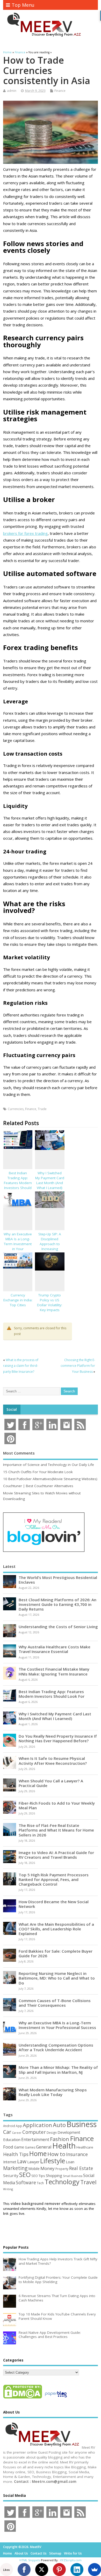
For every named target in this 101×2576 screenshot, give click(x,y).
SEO (25, 2175)
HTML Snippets (30, 2560)
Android (9, 2126)
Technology (62, 2182)
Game (19, 2147)
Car (7, 2132)
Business (82, 2124)
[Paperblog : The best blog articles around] (56, 2398)
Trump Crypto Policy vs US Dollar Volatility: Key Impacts (50, 1302)
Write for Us (73, 2553)
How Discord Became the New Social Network (54, 1904)
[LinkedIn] (77, 2570)
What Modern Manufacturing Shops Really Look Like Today (53, 2092)
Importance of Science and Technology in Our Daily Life (49, 1465)
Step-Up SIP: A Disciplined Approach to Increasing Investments (50, 1244)
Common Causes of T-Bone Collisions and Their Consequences (55, 2003)
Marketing (15, 2168)
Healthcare (85, 2147)
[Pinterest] (59, 2570)
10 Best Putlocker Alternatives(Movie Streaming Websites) (50, 1479)
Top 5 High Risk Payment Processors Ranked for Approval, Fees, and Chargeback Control (54, 1879)
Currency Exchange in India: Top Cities (18, 1300)
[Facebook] (24, 2570)
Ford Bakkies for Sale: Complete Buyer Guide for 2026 (56, 1953)
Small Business (73, 2176)
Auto (59, 2125)
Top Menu (23, 5)
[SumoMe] (95, 2570)
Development (69, 2132)
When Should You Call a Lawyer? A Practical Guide (51, 1783)
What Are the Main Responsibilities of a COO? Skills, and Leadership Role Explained (56, 1929)
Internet (10, 2162)
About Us (21, 2553)
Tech (40, 2183)
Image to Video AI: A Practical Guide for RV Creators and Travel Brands (56, 1855)
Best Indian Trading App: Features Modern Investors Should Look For (18, 1183)
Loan (70, 2162)
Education (12, 2139)
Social (12, 1409)
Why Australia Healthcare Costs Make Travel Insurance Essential (55, 1649)
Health (64, 2146)
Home (38, 2153)
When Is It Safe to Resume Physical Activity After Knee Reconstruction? (53, 1761)
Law (22, 2161)
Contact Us (39, 2553)
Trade (42, 1109)
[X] (42, 2570)
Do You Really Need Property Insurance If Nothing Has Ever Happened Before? (58, 1738)
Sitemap (55, 2553)
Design (52, 2132)
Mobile (34, 2169)
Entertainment (35, 2139)
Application (37, 2125)
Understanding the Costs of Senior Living (58, 1627)
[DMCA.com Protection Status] (23, 2398)
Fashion (60, 2139)
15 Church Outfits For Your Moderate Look (38, 1472)
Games (30, 2147)
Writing (8, 2189)
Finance (60, 91)
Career (17, 2133)
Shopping (54, 2176)
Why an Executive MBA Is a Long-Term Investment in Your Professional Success (18, 1246)
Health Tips (16, 2154)
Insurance (77, 2154)
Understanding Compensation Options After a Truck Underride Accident (56, 2047)
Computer (34, 2132)
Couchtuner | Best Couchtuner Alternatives (38, 1486)
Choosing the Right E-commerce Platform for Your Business (78, 1366)
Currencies (16, 1109)
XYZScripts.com (71, 2560)
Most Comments (19, 1453)
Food (8, 2147)
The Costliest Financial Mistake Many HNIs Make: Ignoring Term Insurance (54, 1671)
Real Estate (81, 2168)
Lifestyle (53, 2161)
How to (56, 2154)
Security (11, 2175)
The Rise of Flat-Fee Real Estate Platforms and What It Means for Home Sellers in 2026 (56, 1830)
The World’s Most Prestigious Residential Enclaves (58, 1580)
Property (62, 2169)
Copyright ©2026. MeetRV (22, 2547)
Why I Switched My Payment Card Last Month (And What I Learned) (50, 1180)
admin (12, 91)
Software (26, 2182)
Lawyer (33, 2162)
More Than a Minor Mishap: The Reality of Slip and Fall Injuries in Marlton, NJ (58, 2070)
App (19, 2126)
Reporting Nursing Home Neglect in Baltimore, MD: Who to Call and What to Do (57, 1978)
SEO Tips (38, 2176)
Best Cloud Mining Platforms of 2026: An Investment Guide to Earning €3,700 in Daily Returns (57, 1604)
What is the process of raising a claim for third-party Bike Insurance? (21, 1366)
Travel (88, 2182)
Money (48, 2168)
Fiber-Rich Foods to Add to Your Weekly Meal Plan (57, 1805)
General (44, 2147)
